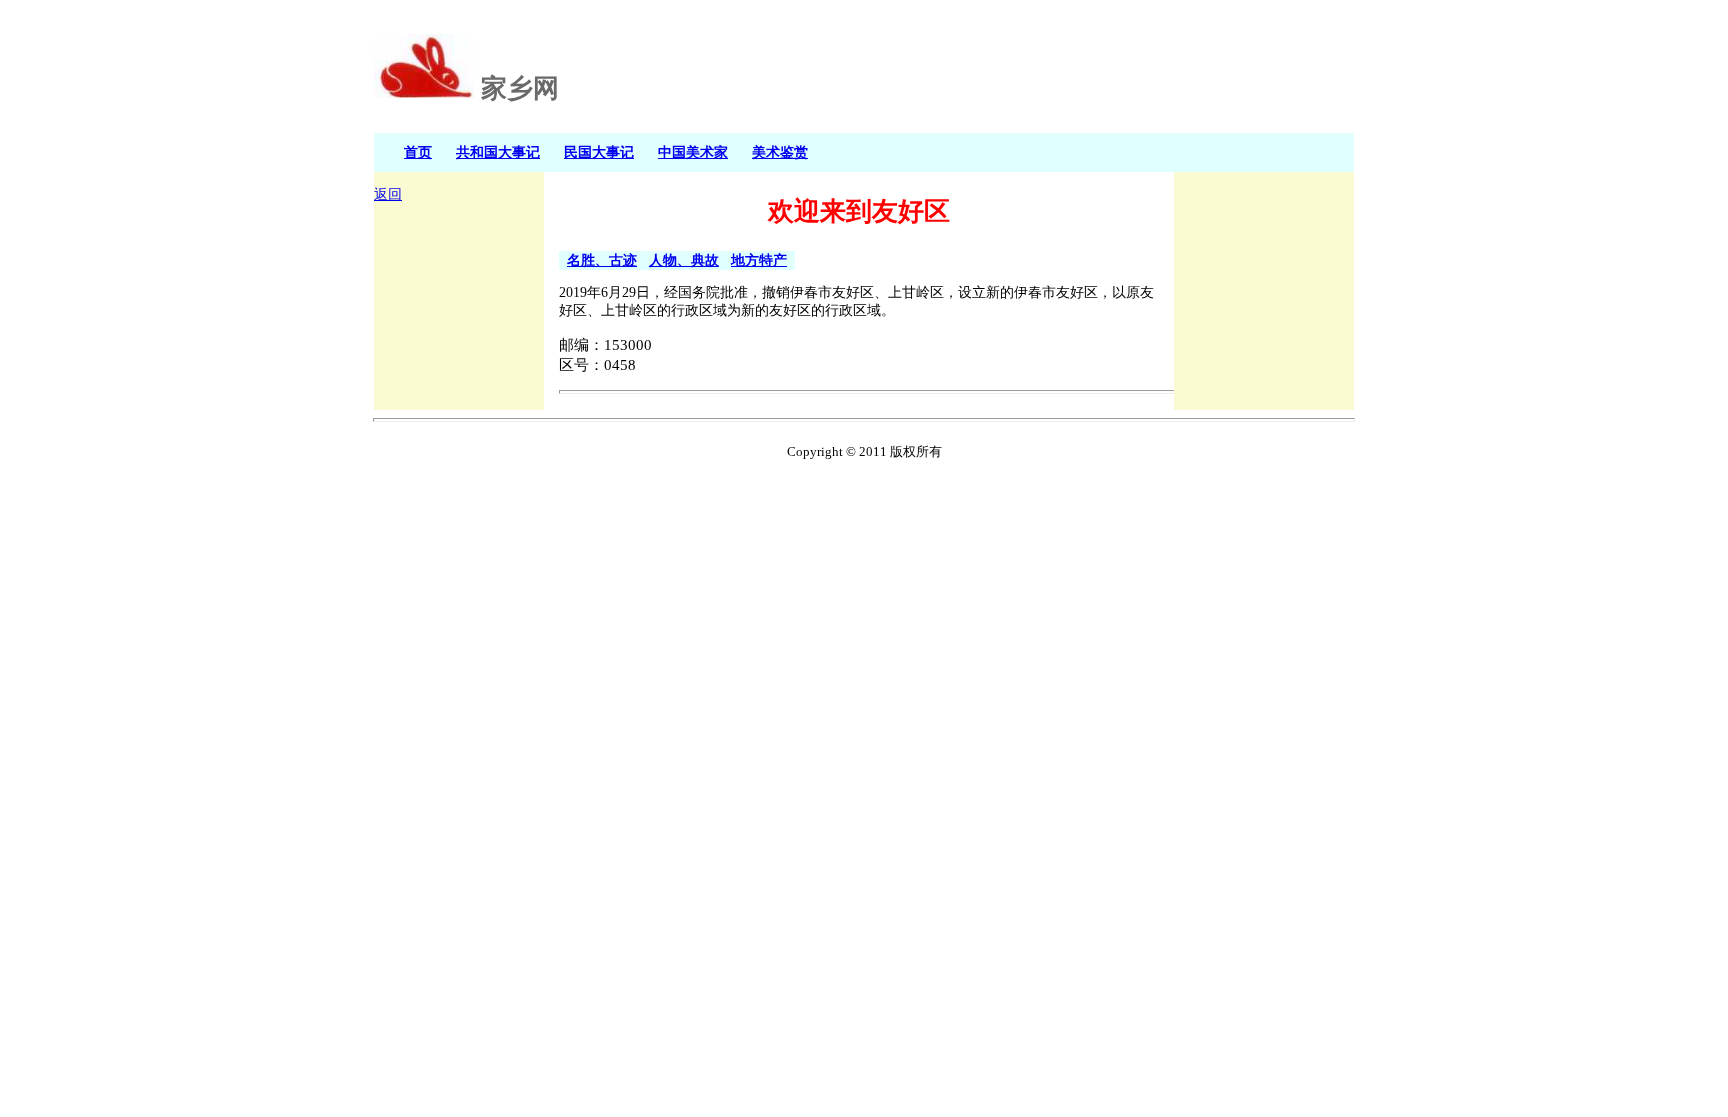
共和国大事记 (498, 152)
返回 (388, 194)
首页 (418, 152)
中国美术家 (693, 152)
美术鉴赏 (780, 152)
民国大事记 (599, 152)
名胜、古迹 (602, 260)
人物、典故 (684, 260)
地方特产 (759, 260)
